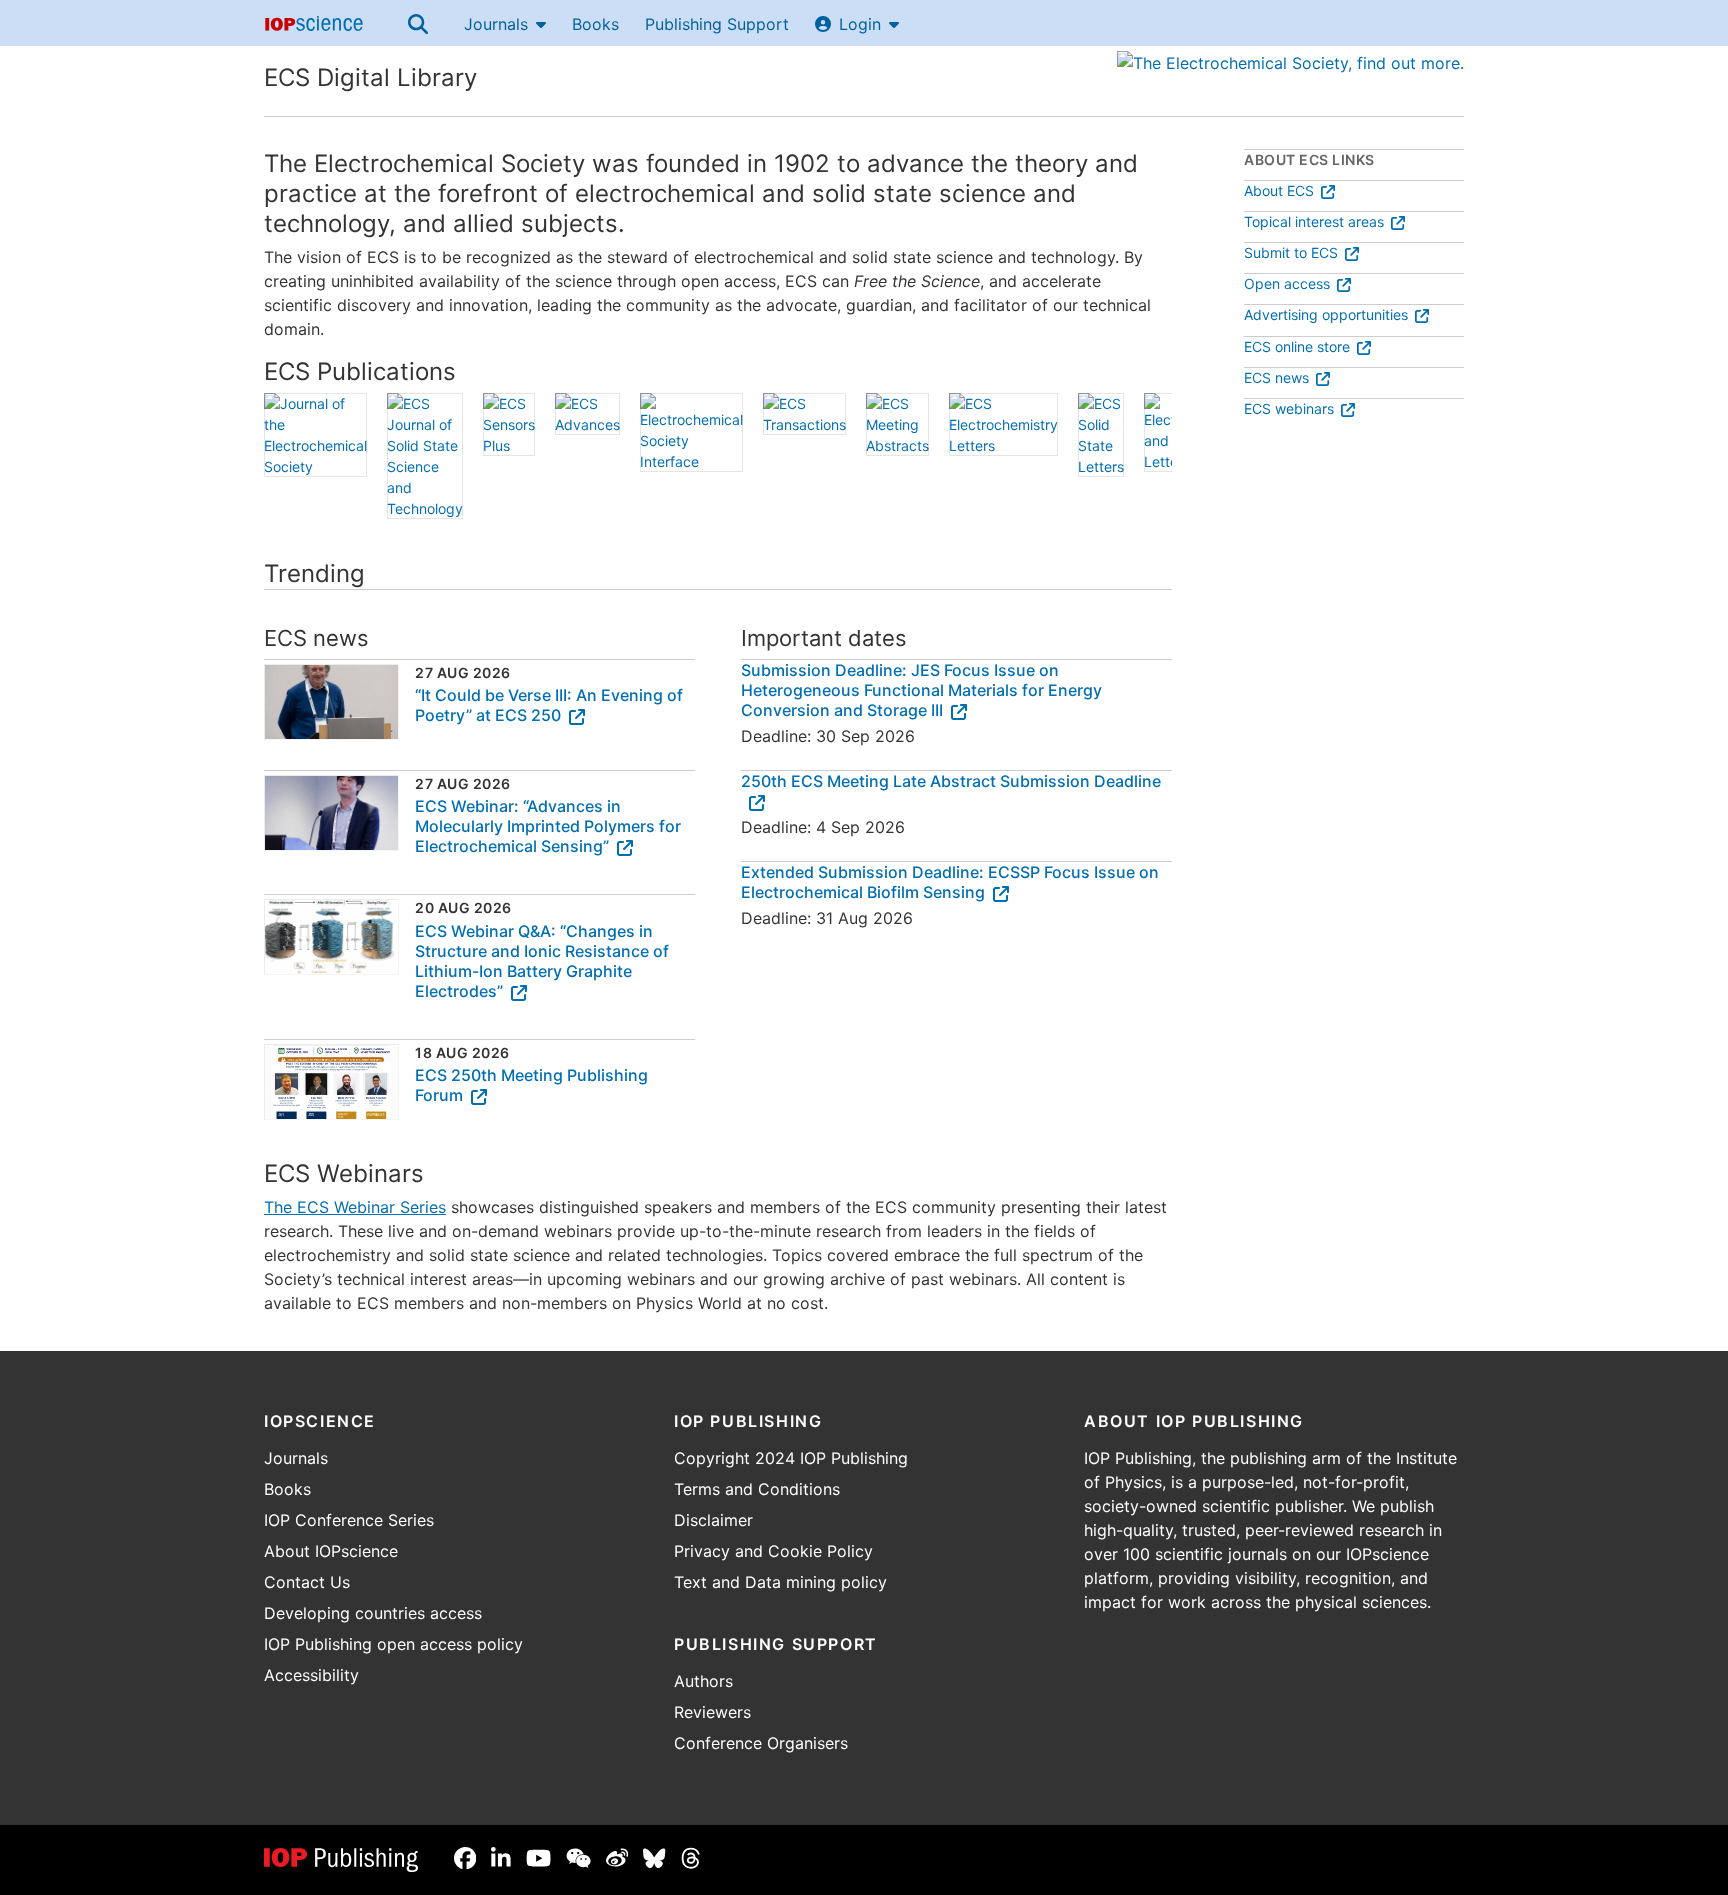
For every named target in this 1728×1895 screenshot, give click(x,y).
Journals (496, 24)
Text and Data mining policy (780, 1582)
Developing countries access (373, 1613)
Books (595, 24)
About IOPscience (331, 1551)
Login (860, 24)
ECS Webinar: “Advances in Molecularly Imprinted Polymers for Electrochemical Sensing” (548, 826)
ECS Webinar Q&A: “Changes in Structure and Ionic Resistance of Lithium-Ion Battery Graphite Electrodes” (542, 961)
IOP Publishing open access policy (393, 1644)
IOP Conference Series (349, 1520)
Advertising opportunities (1326, 314)
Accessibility (311, 1675)
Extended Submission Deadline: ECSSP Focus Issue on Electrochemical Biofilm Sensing (950, 882)
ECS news (1276, 377)
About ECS (1279, 190)
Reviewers (712, 1712)
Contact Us (307, 1582)
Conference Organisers (761, 1743)
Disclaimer (713, 1520)
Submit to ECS (1291, 252)
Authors (703, 1681)
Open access (1287, 283)
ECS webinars (1289, 408)
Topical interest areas (1314, 221)
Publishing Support (717, 24)
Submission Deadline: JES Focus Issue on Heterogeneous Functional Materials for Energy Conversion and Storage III (921, 690)
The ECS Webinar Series (355, 1207)
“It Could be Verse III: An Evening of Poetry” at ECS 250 (549, 705)
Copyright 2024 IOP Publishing (791, 1458)
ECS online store (1297, 346)
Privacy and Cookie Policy (773, 1551)
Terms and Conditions (757, 1489)
